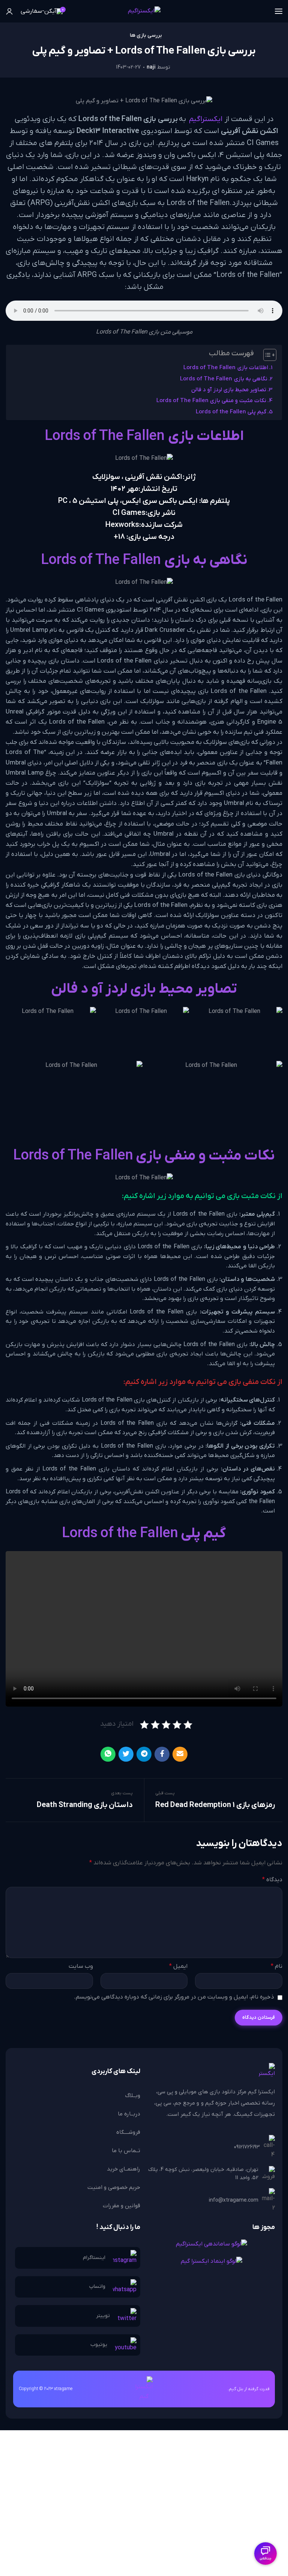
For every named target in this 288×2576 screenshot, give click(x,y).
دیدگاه (272, 1880)
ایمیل (178, 1966)
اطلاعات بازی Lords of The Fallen (226, 368)
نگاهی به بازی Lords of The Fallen (224, 379)
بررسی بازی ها (146, 36)
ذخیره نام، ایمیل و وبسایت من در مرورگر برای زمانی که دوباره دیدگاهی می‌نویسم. (174, 1997)
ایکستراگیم (206, 119)
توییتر (103, 2316)
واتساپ (97, 2287)
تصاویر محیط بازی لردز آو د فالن (229, 390)
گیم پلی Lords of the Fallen (231, 412)
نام (277, 1966)
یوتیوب (99, 2345)
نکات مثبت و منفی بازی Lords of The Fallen (211, 401)
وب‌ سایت (81, 1966)
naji (151, 67)
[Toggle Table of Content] (266, 355)
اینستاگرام (94, 2258)
